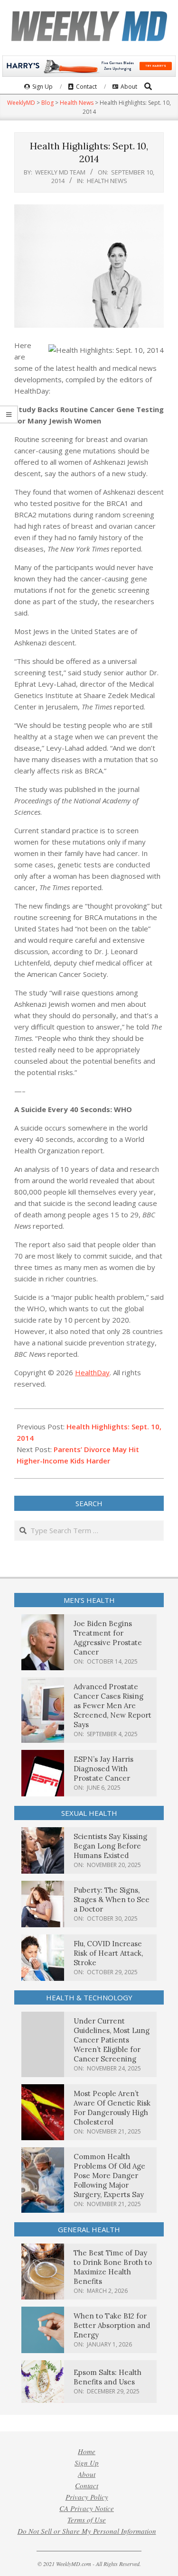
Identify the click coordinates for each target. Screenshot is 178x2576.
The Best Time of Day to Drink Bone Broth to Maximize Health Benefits (113, 2267)
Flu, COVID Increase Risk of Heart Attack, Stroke (108, 1953)
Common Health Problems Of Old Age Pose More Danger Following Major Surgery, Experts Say (109, 2176)
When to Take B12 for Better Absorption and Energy (112, 2325)
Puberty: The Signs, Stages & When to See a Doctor (112, 1900)
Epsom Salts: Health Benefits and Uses (108, 2377)
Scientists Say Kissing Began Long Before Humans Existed (110, 1846)
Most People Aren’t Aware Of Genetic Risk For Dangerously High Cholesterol (112, 2108)
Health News (107, 181)
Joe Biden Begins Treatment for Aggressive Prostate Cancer (108, 1638)
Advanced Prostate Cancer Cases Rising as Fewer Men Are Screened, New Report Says (112, 1706)
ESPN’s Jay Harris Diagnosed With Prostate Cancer (103, 1769)
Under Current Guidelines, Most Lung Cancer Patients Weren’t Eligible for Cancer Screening (112, 2040)
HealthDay (92, 1372)
